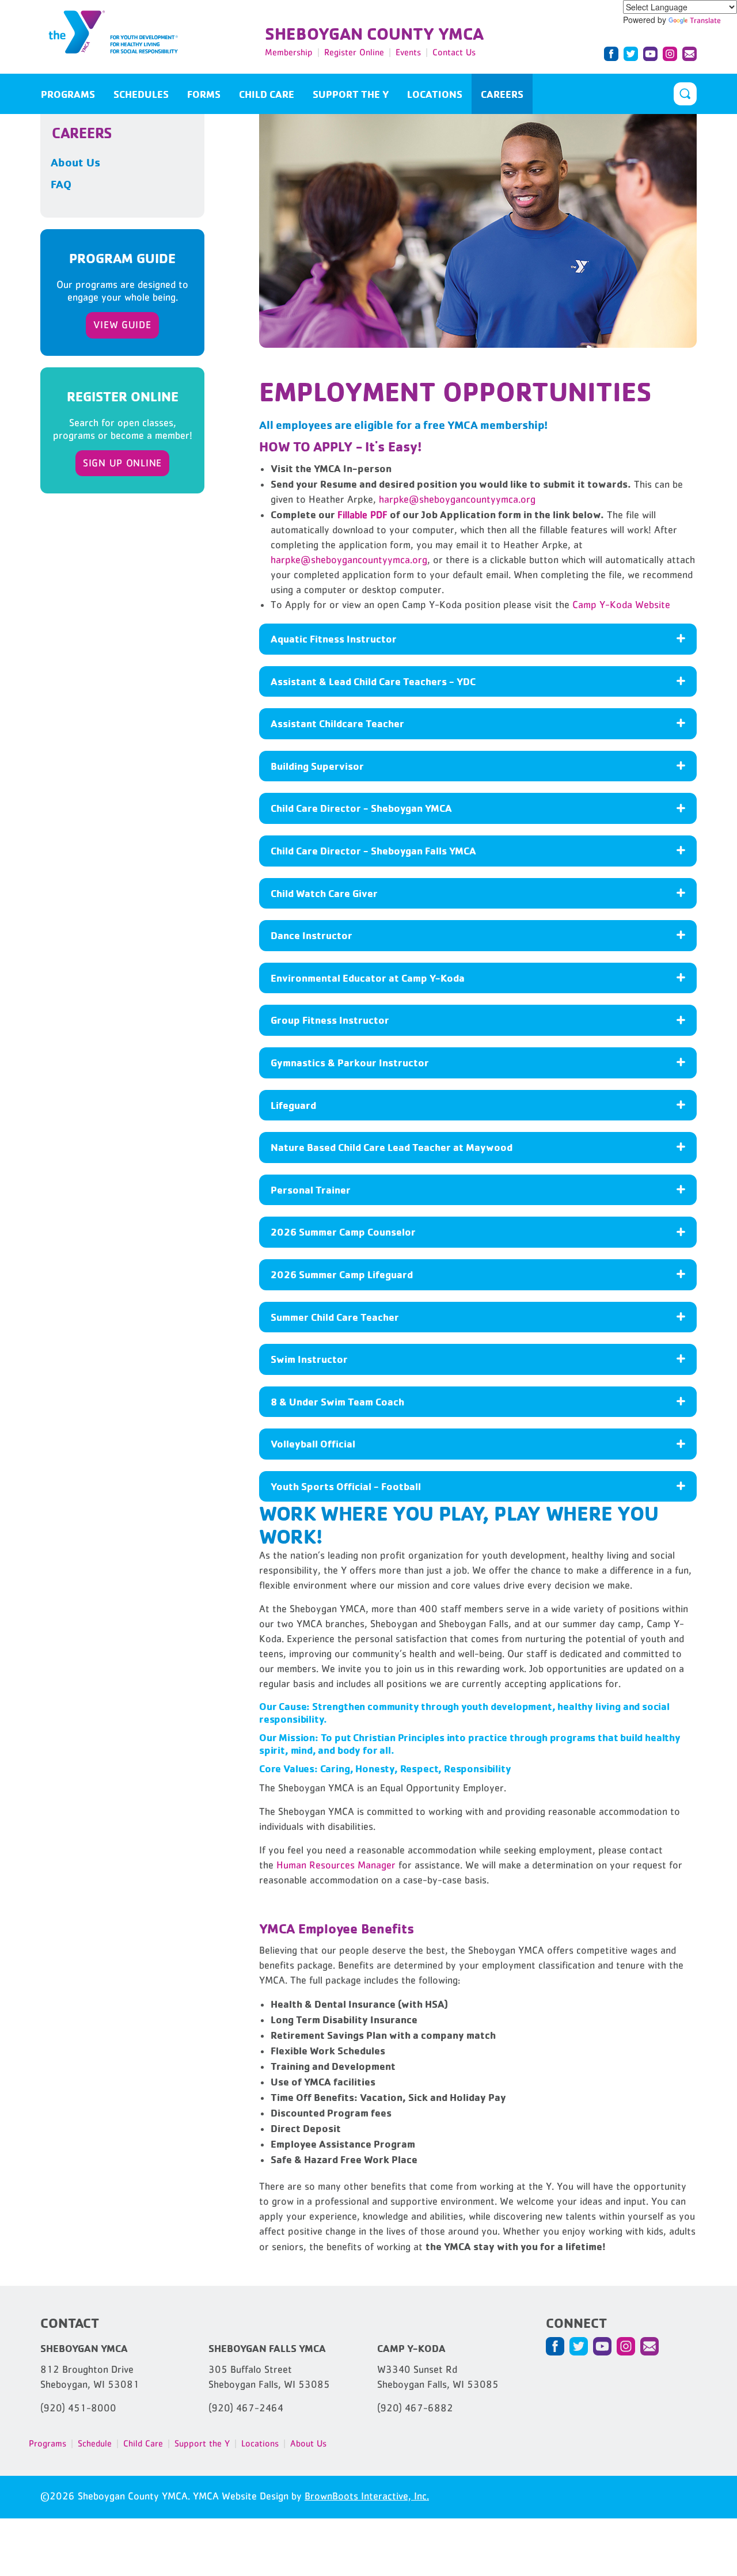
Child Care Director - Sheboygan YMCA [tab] (361, 808)
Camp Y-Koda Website (621, 605)
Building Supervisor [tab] (317, 766)
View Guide (122, 325)
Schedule (95, 2443)
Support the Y (351, 94)
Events (408, 52)
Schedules (141, 94)
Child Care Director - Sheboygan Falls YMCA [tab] (373, 850)
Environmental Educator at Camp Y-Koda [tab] (368, 978)
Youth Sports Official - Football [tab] (346, 1486)
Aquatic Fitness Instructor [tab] (334, 639)
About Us (75, 162)
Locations (435, 94)
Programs (68, 94)
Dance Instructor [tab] (311, 935)
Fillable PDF (362, 515)
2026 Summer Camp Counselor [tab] (343, 1232)
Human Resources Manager (336, 1865)
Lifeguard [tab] (293, 1105)
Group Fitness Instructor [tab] (330, 1020)
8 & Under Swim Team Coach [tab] (337, 1401)
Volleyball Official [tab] (313, 1443)
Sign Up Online (122, 463)
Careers (502, 94)
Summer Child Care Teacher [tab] (335, 1317)
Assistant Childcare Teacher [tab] (337, 723)
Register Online (354, 52)
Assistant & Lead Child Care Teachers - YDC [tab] (373, 681)
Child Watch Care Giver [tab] (324, 893)
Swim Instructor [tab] (309, 1359)
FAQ (61, 184)
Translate (705, 20)
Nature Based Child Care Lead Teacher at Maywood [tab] (392, 1147)
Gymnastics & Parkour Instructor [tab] (350, 1062)
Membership (289, 52)
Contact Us (454, 52)
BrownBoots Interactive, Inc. (367, 2496)
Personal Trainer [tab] (311, 1190)
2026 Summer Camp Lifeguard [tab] (342, 1274)
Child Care (267, 94)
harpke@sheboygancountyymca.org (457, 499)
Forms (204, 94)
